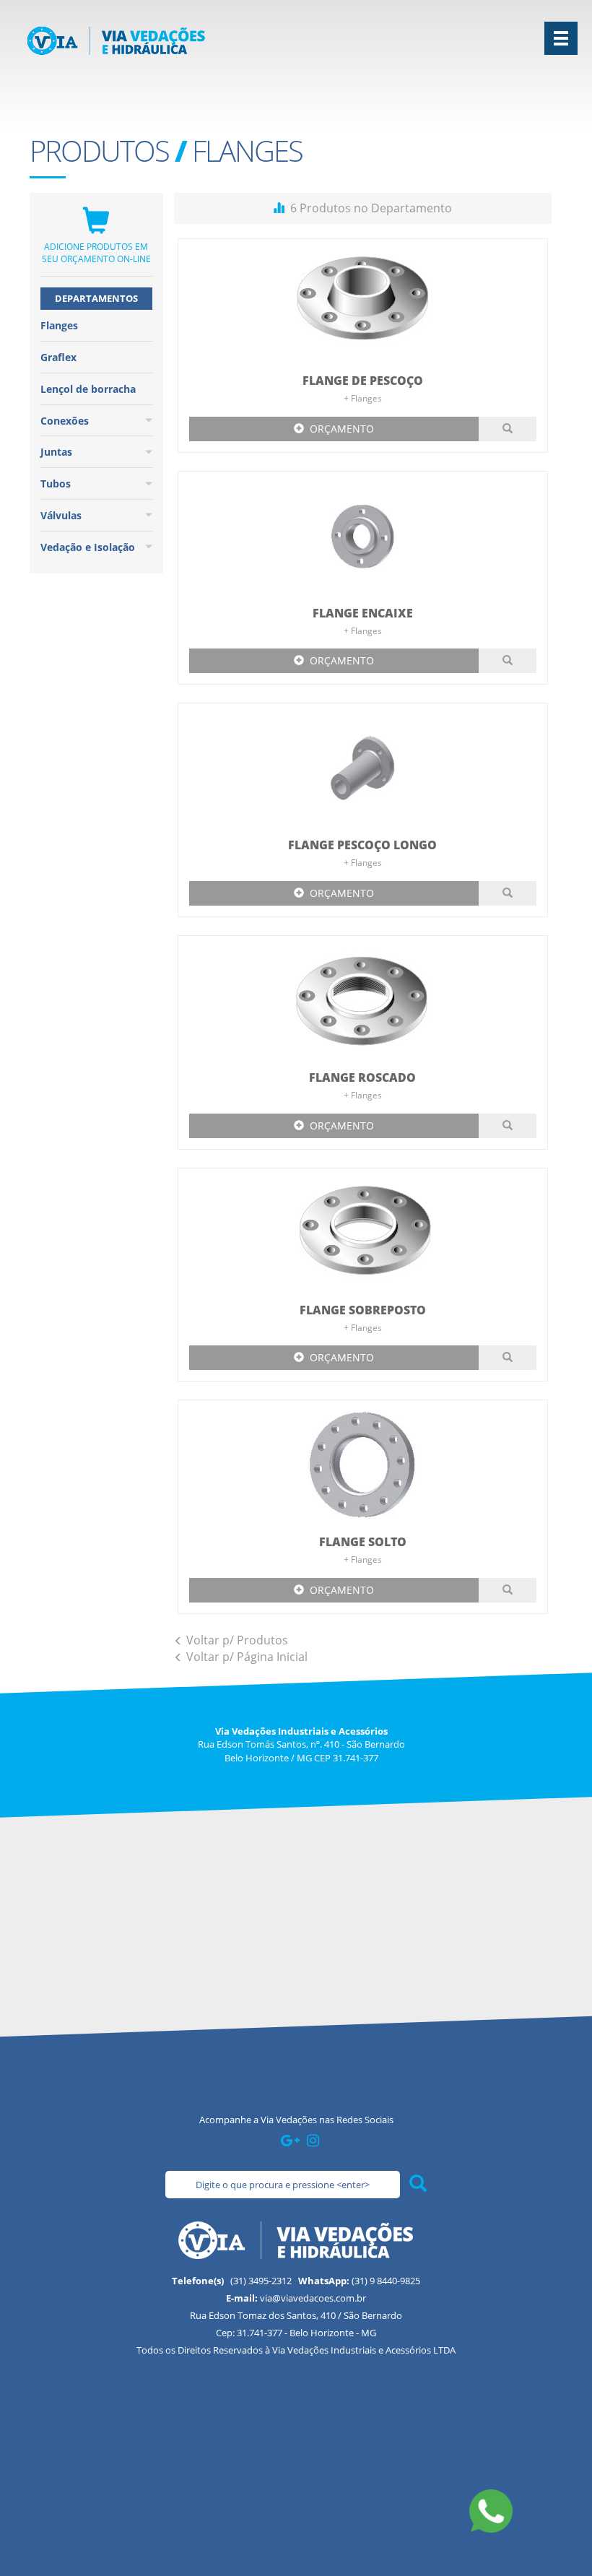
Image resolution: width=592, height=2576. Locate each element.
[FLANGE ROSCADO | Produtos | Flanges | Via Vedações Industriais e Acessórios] (362, 1045)
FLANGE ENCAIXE (363, 613)
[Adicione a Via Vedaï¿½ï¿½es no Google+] (290, 2141)
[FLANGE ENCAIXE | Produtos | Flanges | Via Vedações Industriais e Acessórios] (362, 583)
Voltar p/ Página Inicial (247, 1657)
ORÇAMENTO (339, 429)
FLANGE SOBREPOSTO (363, 1310)
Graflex (58, 357)
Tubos (56, 483)
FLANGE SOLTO (363, 1542)
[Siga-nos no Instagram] (313, 2141)
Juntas (56, 452)
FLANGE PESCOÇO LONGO (362, 845)
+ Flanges (363, 398)
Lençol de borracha (88, 389)
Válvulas (61, 515)
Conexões (65, 421)
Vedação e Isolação (88, 547)
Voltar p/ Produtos (237, 1640)
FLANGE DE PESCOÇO (363, 381)
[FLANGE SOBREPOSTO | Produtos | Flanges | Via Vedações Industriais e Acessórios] (362, 1274)
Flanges (59, 325)
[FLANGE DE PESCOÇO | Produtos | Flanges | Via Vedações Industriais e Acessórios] (362, 336)
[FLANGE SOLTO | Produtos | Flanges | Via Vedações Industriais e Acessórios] (362, 1513)
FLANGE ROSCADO (362, 1077)
